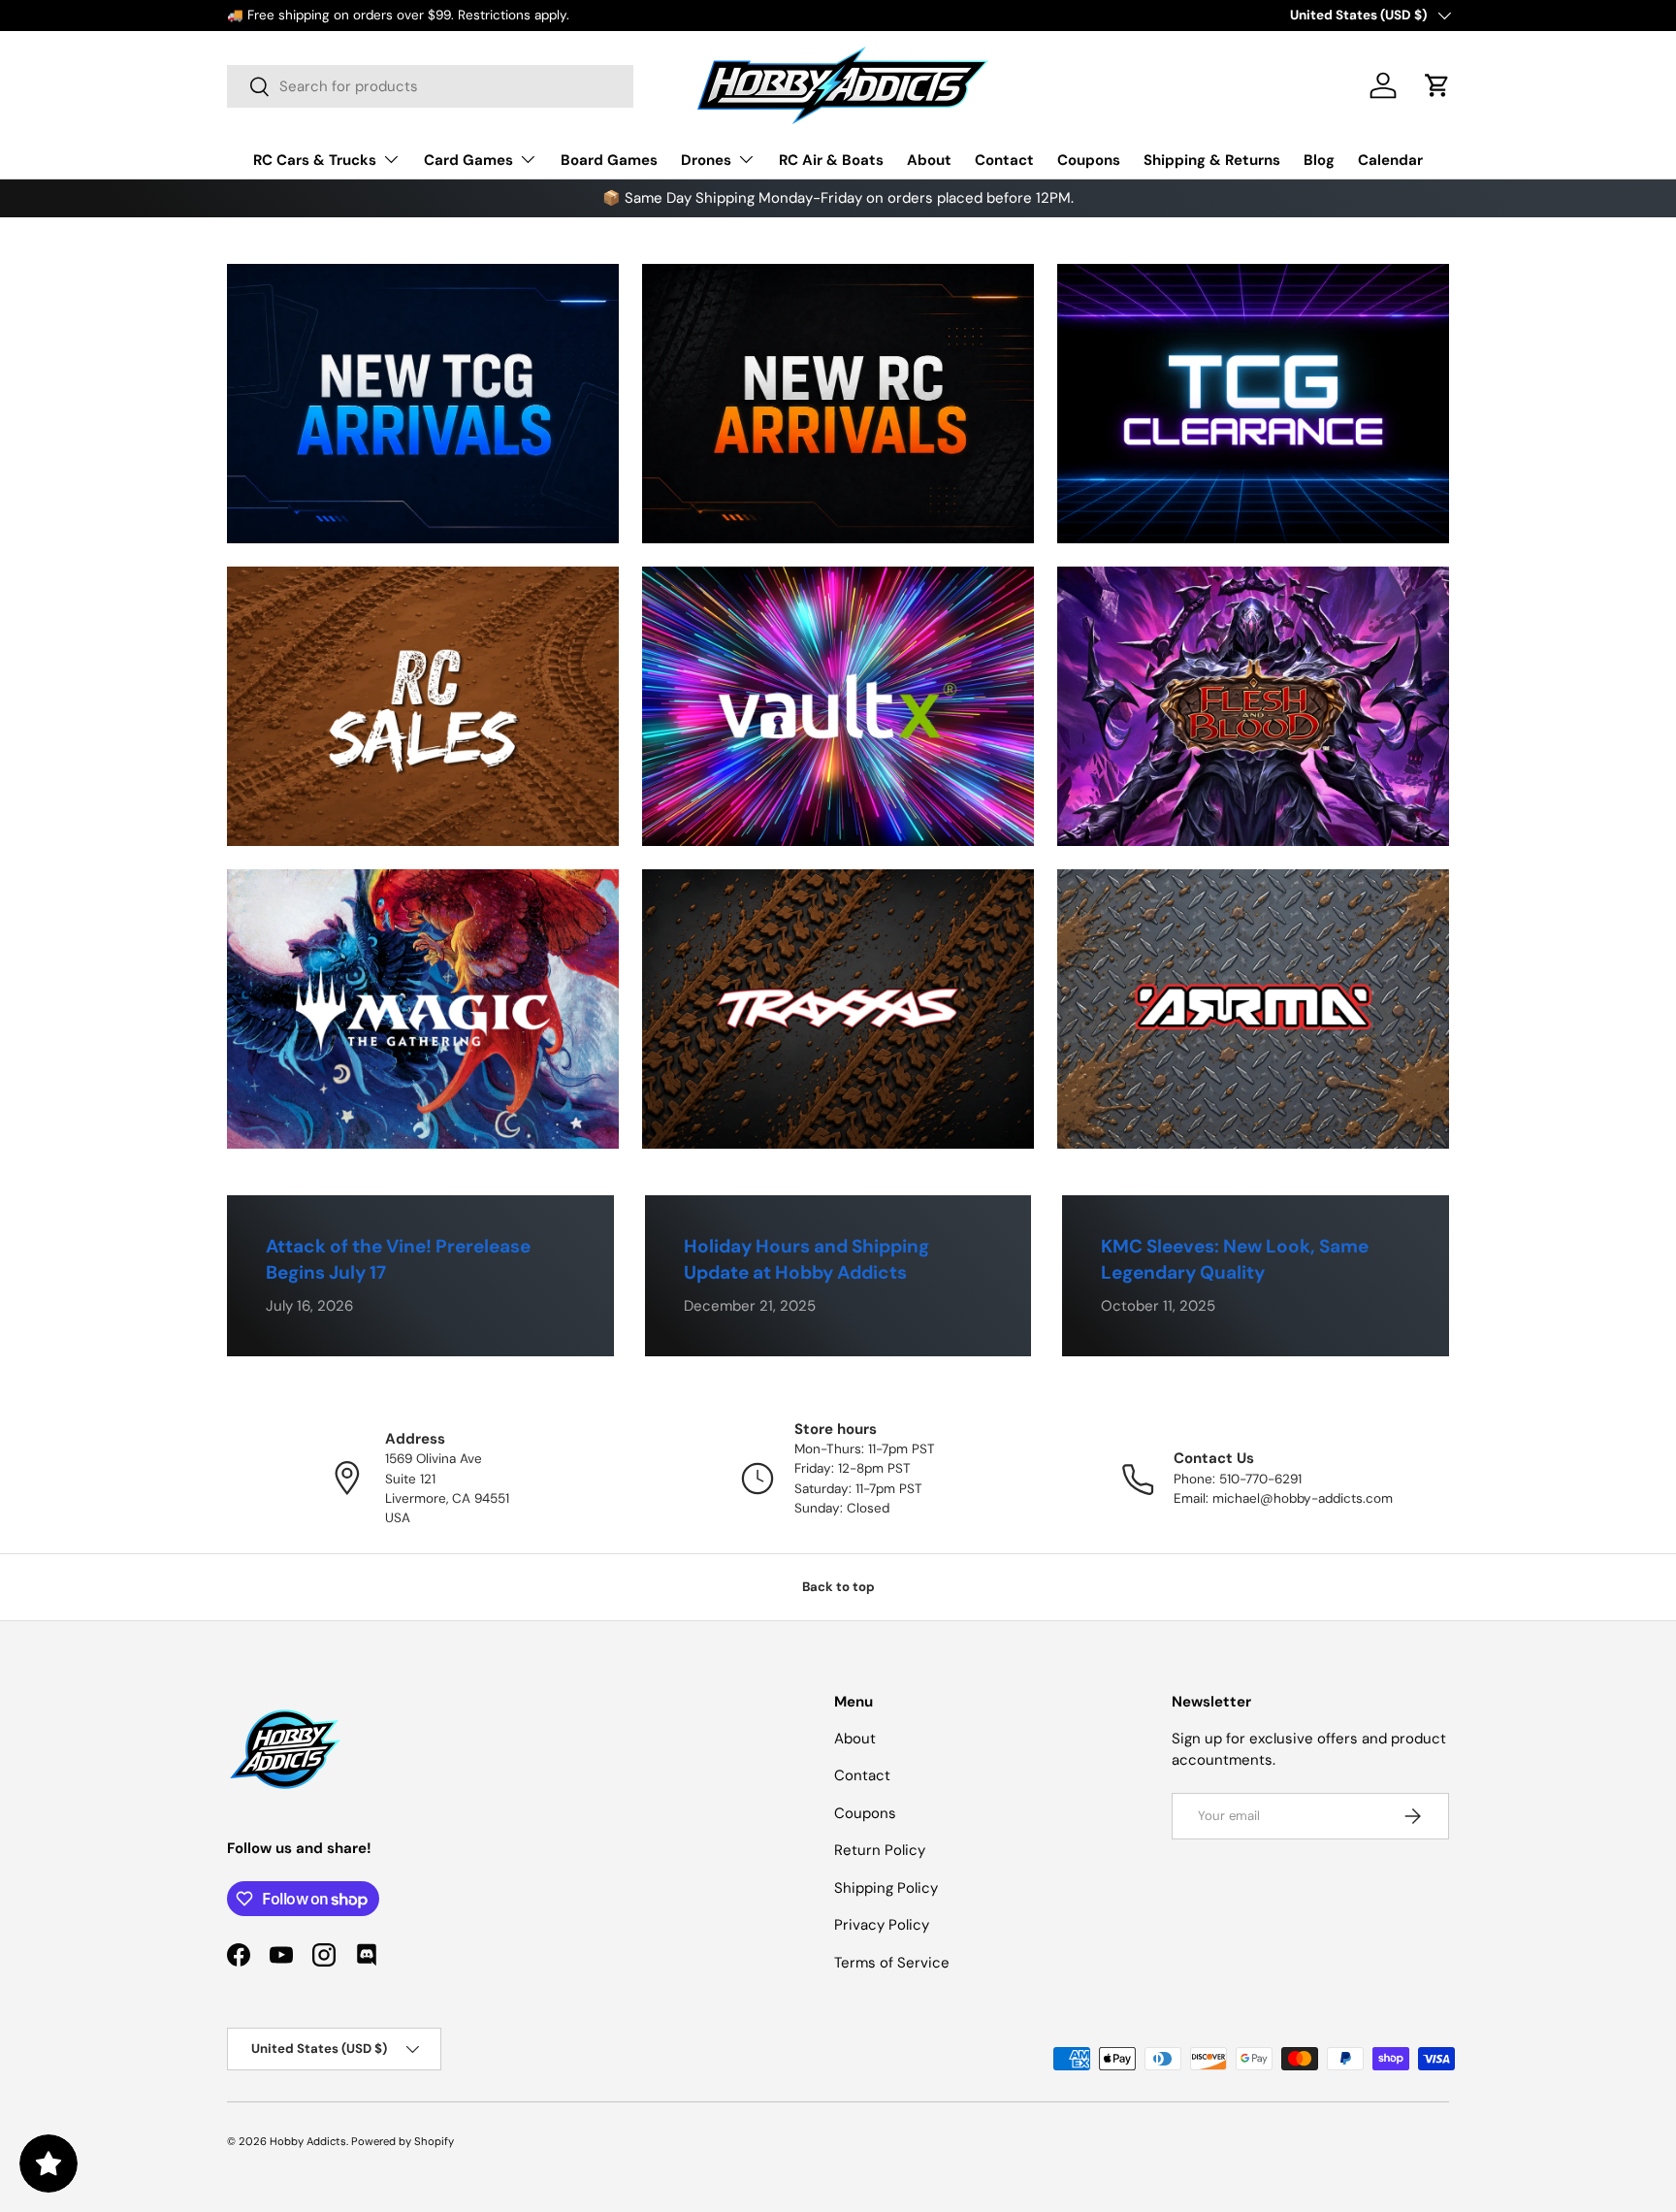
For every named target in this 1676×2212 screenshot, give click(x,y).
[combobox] (430, 86)
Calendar (1390, 160)
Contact (1004, 160)
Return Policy (880, 1850)
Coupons (1089, 160)
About (929, 160)
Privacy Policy (882, 1925)
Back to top (838, 1587)
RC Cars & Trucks (315, 160)
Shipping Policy (886, 1888)
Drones (706, 160)
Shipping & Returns (1212, 160)
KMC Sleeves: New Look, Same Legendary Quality (1235, 1259)
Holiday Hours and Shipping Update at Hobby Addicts (806, 1259)
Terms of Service (892, 1963)
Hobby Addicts (308, 2141)
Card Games (468, 160)
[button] (1437, 85)
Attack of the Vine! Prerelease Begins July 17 (398, 1259)
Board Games (609, 160)
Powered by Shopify (403, 2141)
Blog (1319, 160)
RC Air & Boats (831, 160)
